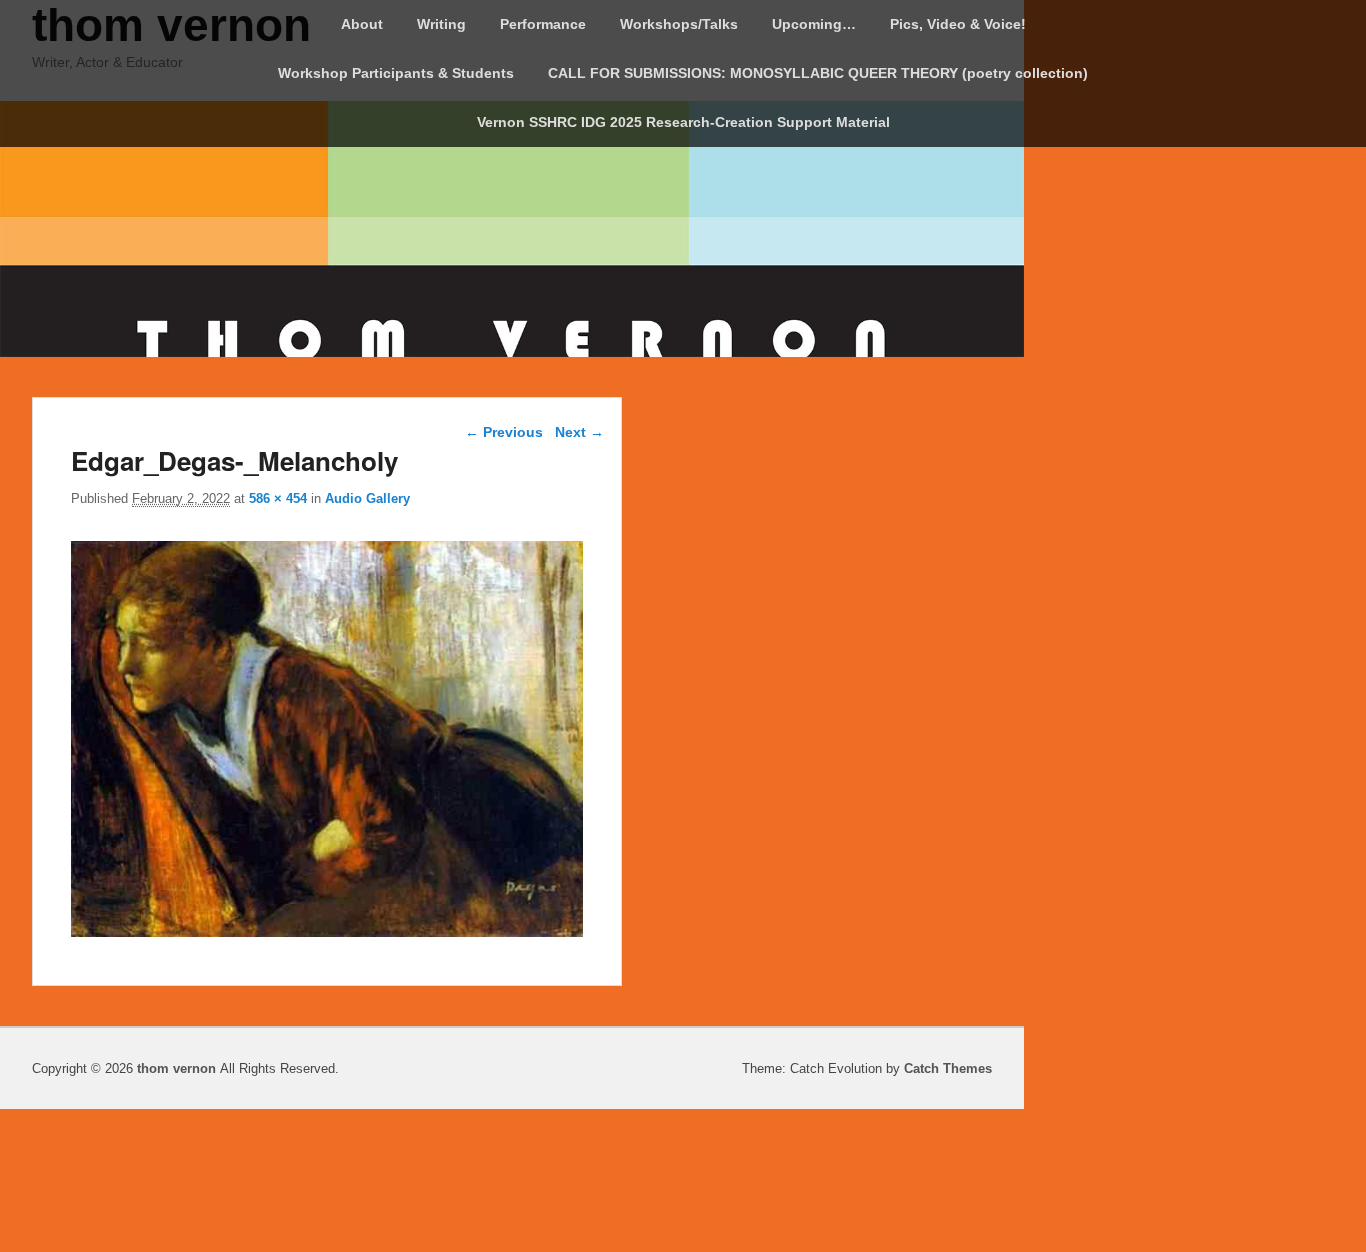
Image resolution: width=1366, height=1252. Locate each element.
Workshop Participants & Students (396, 73)
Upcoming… (814, 24)
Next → (579, 432)
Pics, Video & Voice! (958, 24)
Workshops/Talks (679, 24)
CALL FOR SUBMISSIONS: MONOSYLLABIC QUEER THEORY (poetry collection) (818, 73)
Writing (441, 24)
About (362, 24)
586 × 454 (278, 498)
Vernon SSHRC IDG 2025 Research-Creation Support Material (683, 122)
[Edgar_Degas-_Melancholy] (327, 931)
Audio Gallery (367, 498)
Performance (543, 24)
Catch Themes (948, 1068)
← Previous (504, 432)
